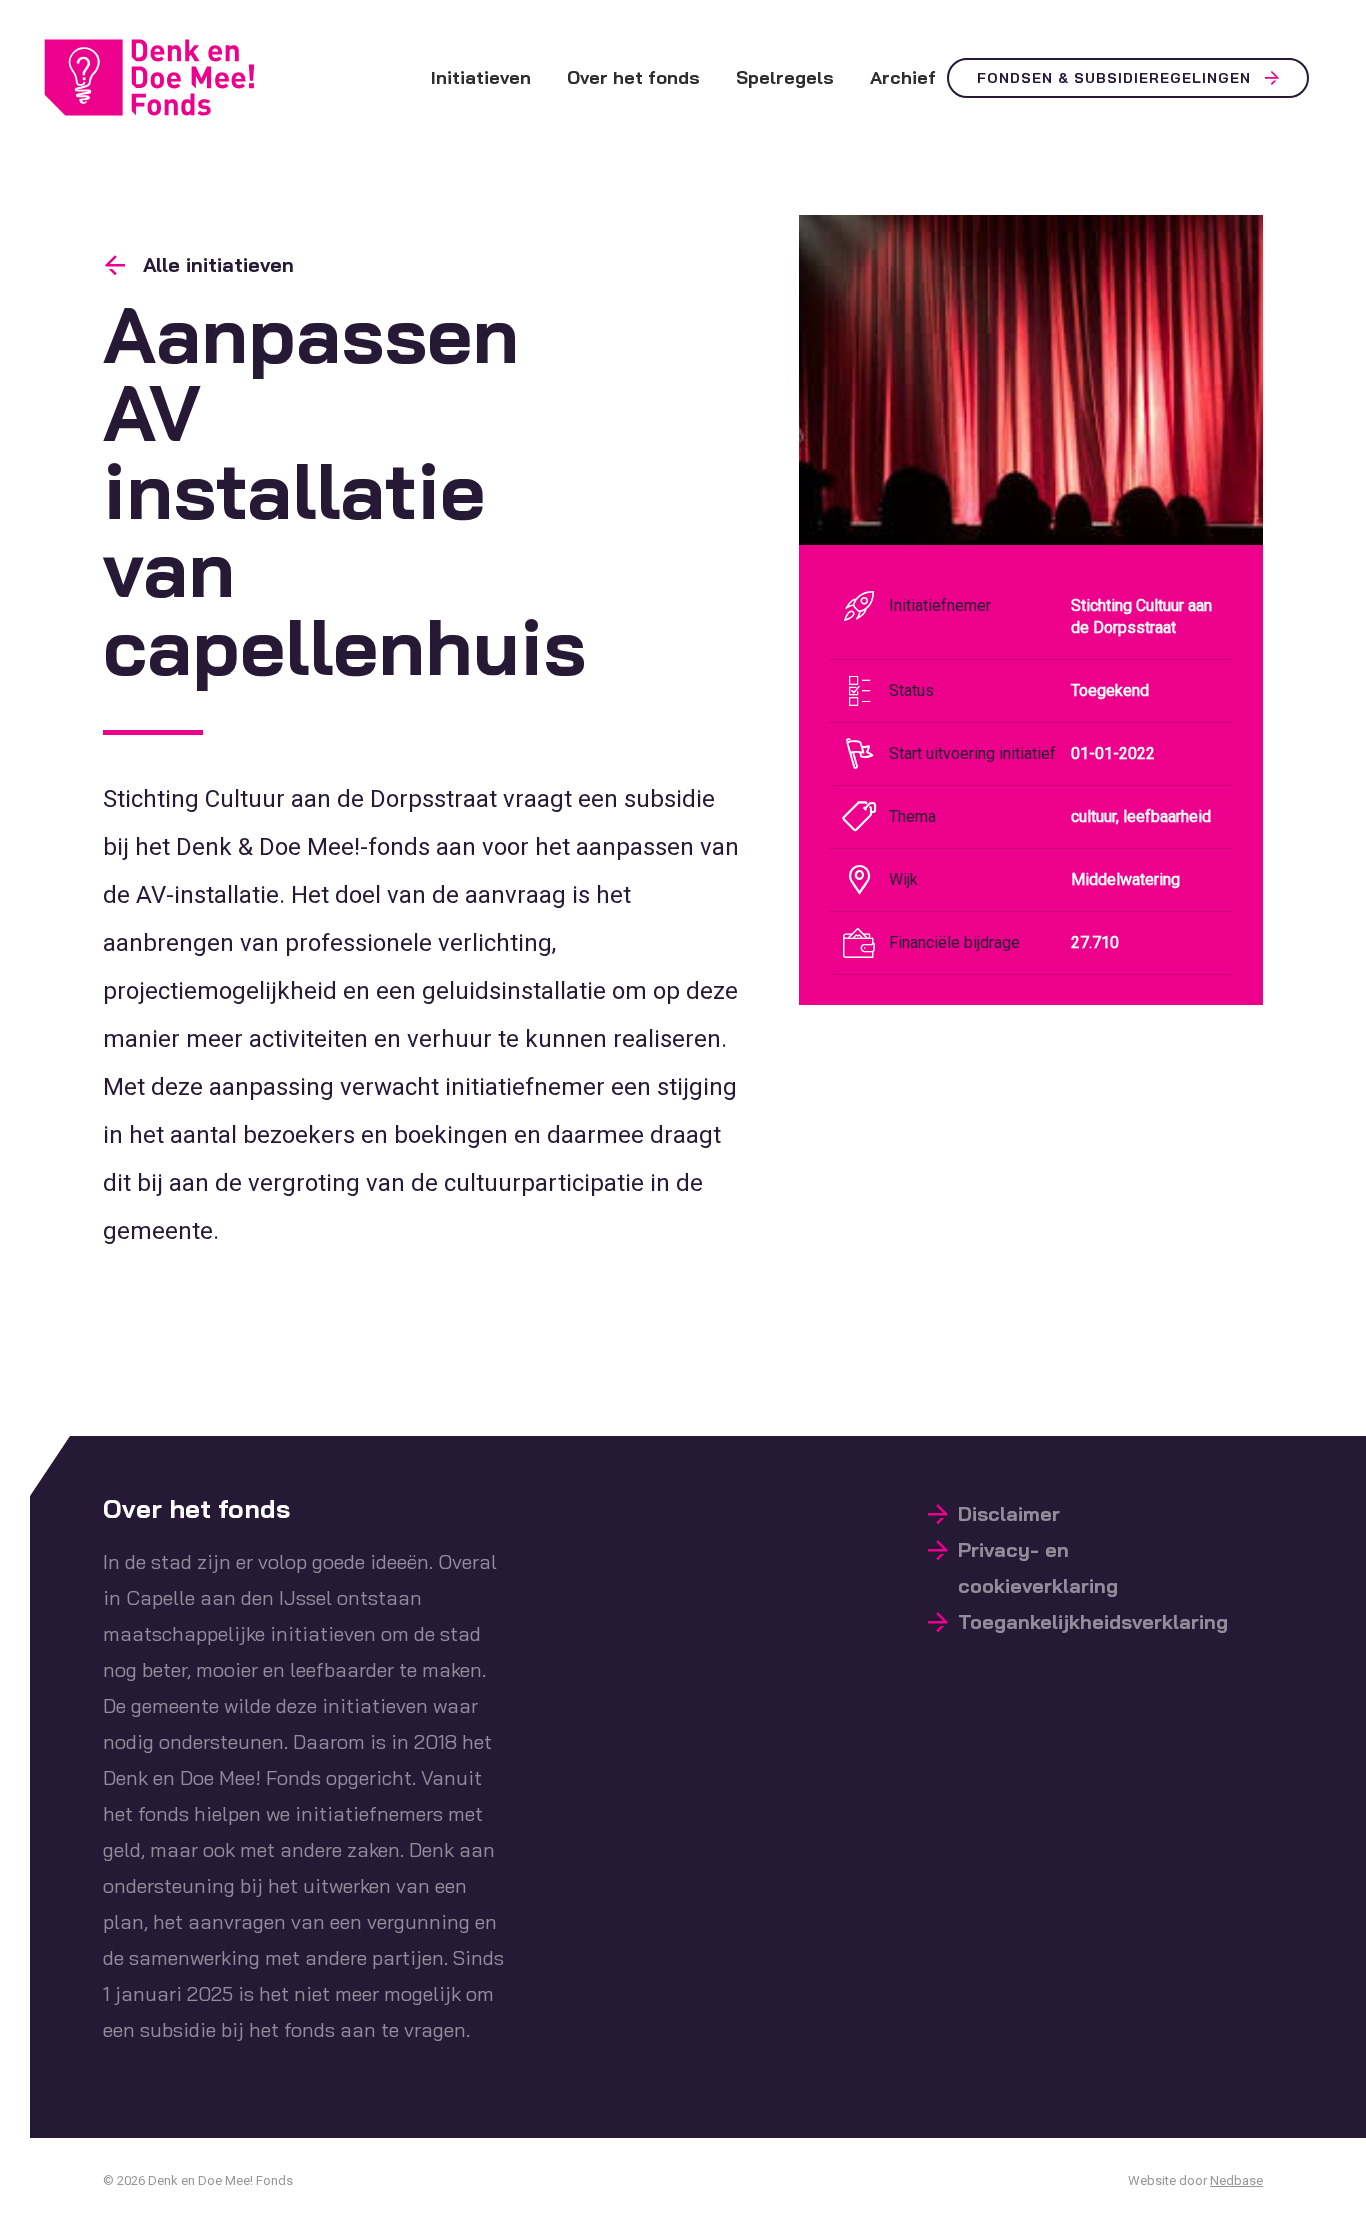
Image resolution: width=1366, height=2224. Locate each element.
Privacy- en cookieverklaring (1038, 1567)
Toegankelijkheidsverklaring (1093, 1621)
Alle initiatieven (218, 264)
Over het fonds (633, 77)
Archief (903, 77)
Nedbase (1236, 2180)
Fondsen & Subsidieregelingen (1114, 78)
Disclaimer (1009, 1513)
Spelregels (785, 77)
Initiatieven (481, 77)
